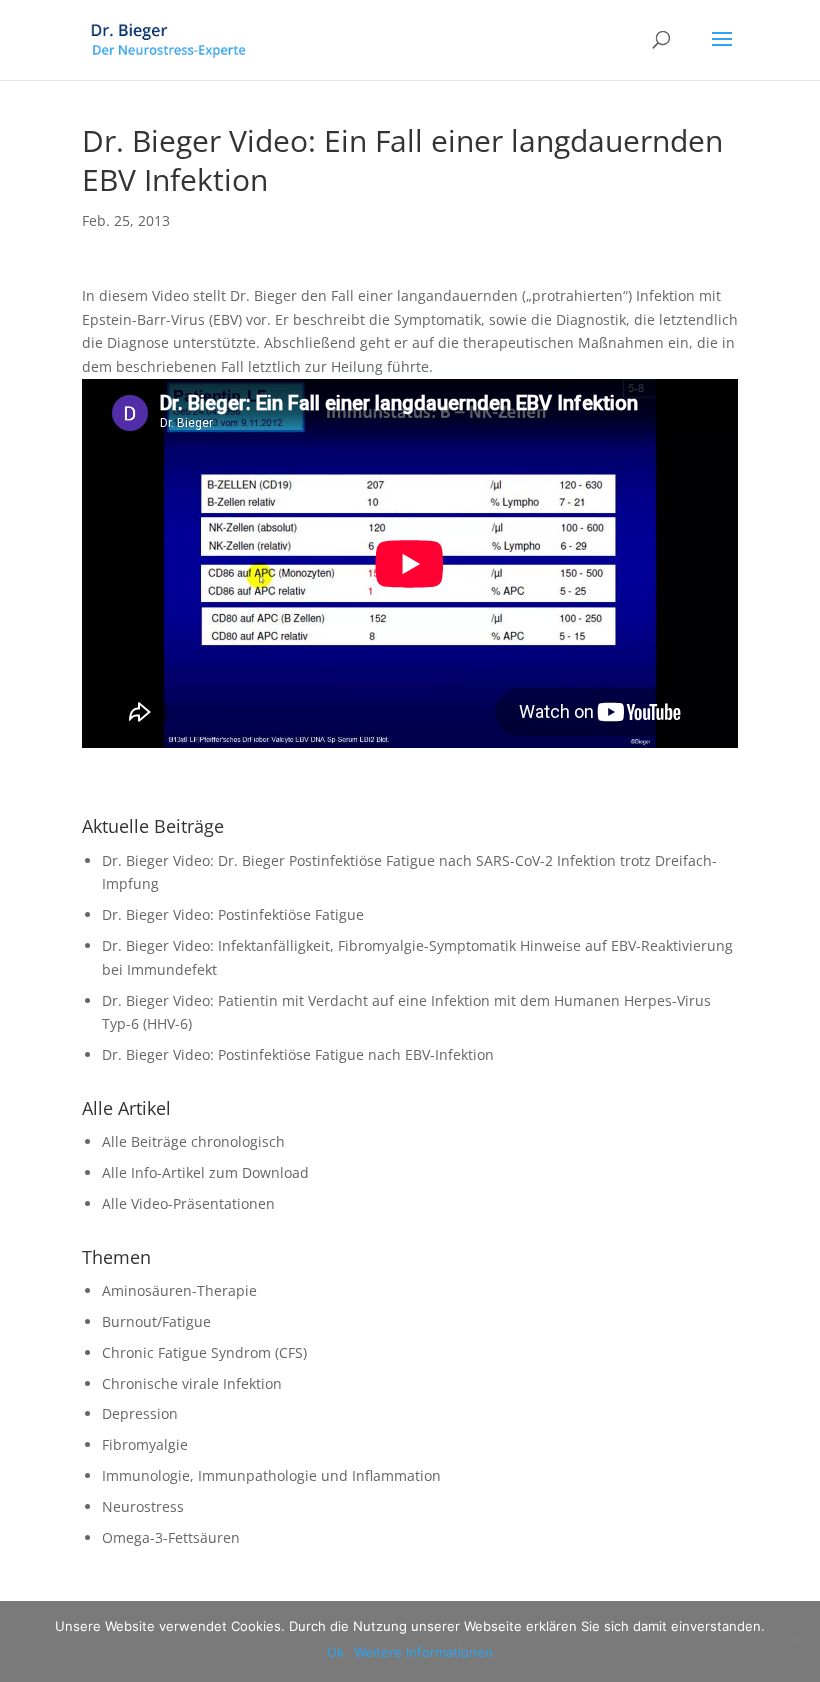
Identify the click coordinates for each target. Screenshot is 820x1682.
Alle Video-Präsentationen (188, 1203)
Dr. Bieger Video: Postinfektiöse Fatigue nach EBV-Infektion (298, 1054)
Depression (140, 1413)
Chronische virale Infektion (192, 1383)
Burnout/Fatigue (156, 1321)
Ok (335, 1652)
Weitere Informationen (423, 1652)
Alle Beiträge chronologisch (193, 1141)
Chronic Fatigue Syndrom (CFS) (204, 1352)
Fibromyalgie (145, 1444)
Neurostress (143, 1506)
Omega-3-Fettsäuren (171, 1537)
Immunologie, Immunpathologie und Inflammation (271, 1475)
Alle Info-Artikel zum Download (205, 1172)
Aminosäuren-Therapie (179, 1290)
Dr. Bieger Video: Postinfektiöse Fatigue (233, 914)
